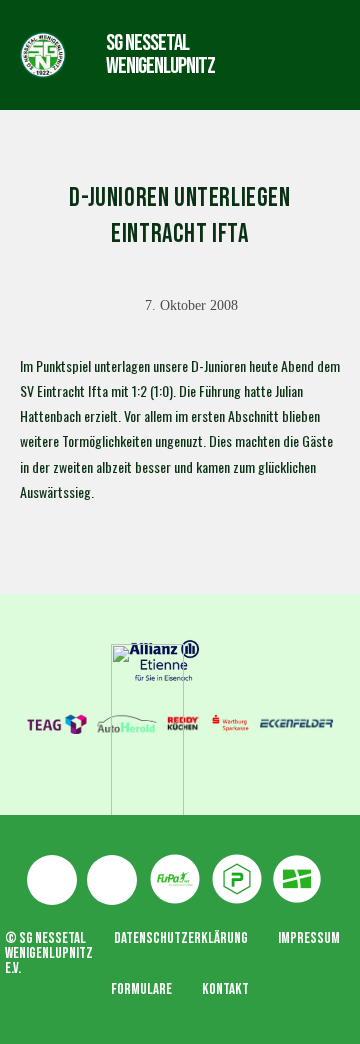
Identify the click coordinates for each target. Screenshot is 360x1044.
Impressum (309, 938)
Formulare (141, 989)
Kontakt (225, 989)
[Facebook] (52, 880)
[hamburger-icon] (266, 54)
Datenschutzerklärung (181, 938)
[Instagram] (112, 880)
